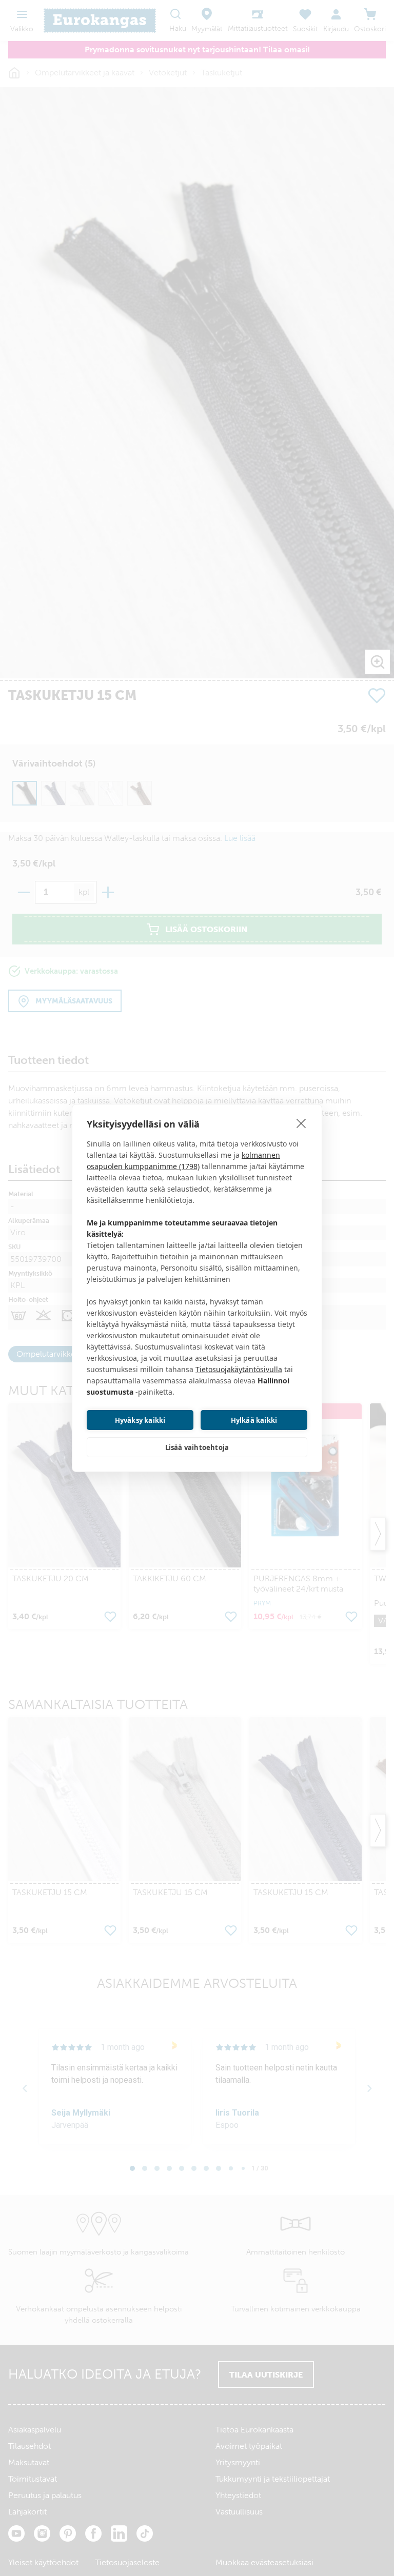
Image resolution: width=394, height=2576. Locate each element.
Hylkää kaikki (254, 1420)
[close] (301, 1123)
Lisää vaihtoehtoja (197, 1447)
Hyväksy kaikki (140, 1420)
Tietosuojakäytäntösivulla (239, 1369)
